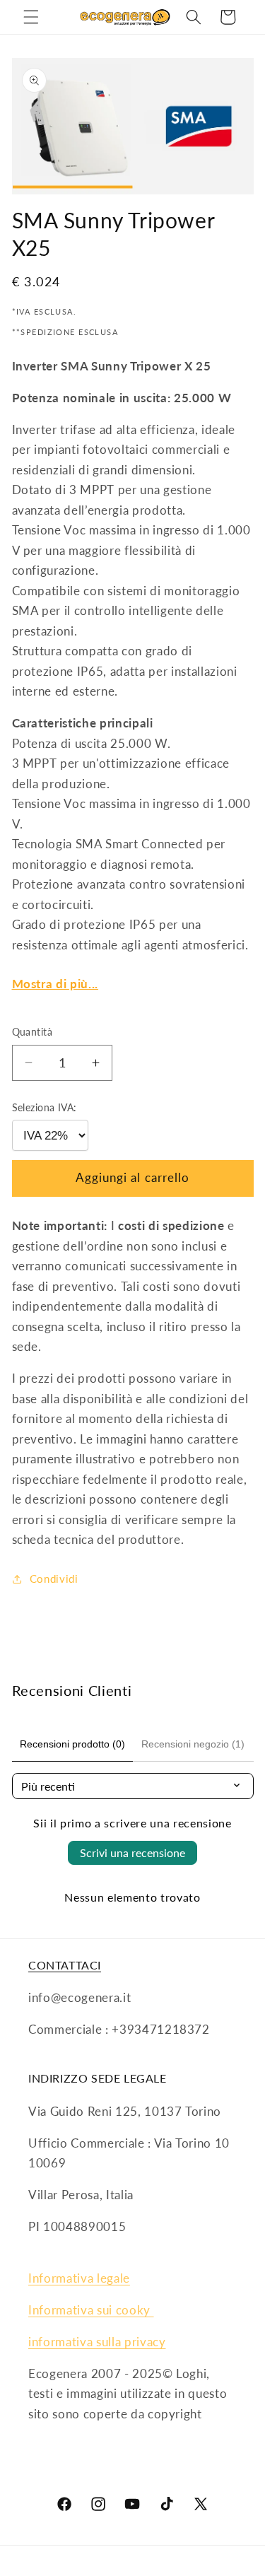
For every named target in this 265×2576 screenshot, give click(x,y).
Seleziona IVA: (45, 1107)
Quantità (33, 1032)
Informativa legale (79, 2278)
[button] (31, 17)
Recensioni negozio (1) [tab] (193, 1744)
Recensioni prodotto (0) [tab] (72, 1744)
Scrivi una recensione (132, 1852)
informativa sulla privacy (97, 2342)
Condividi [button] (54, 1579)
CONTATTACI (65, 1965)
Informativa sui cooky (91, 2310)
